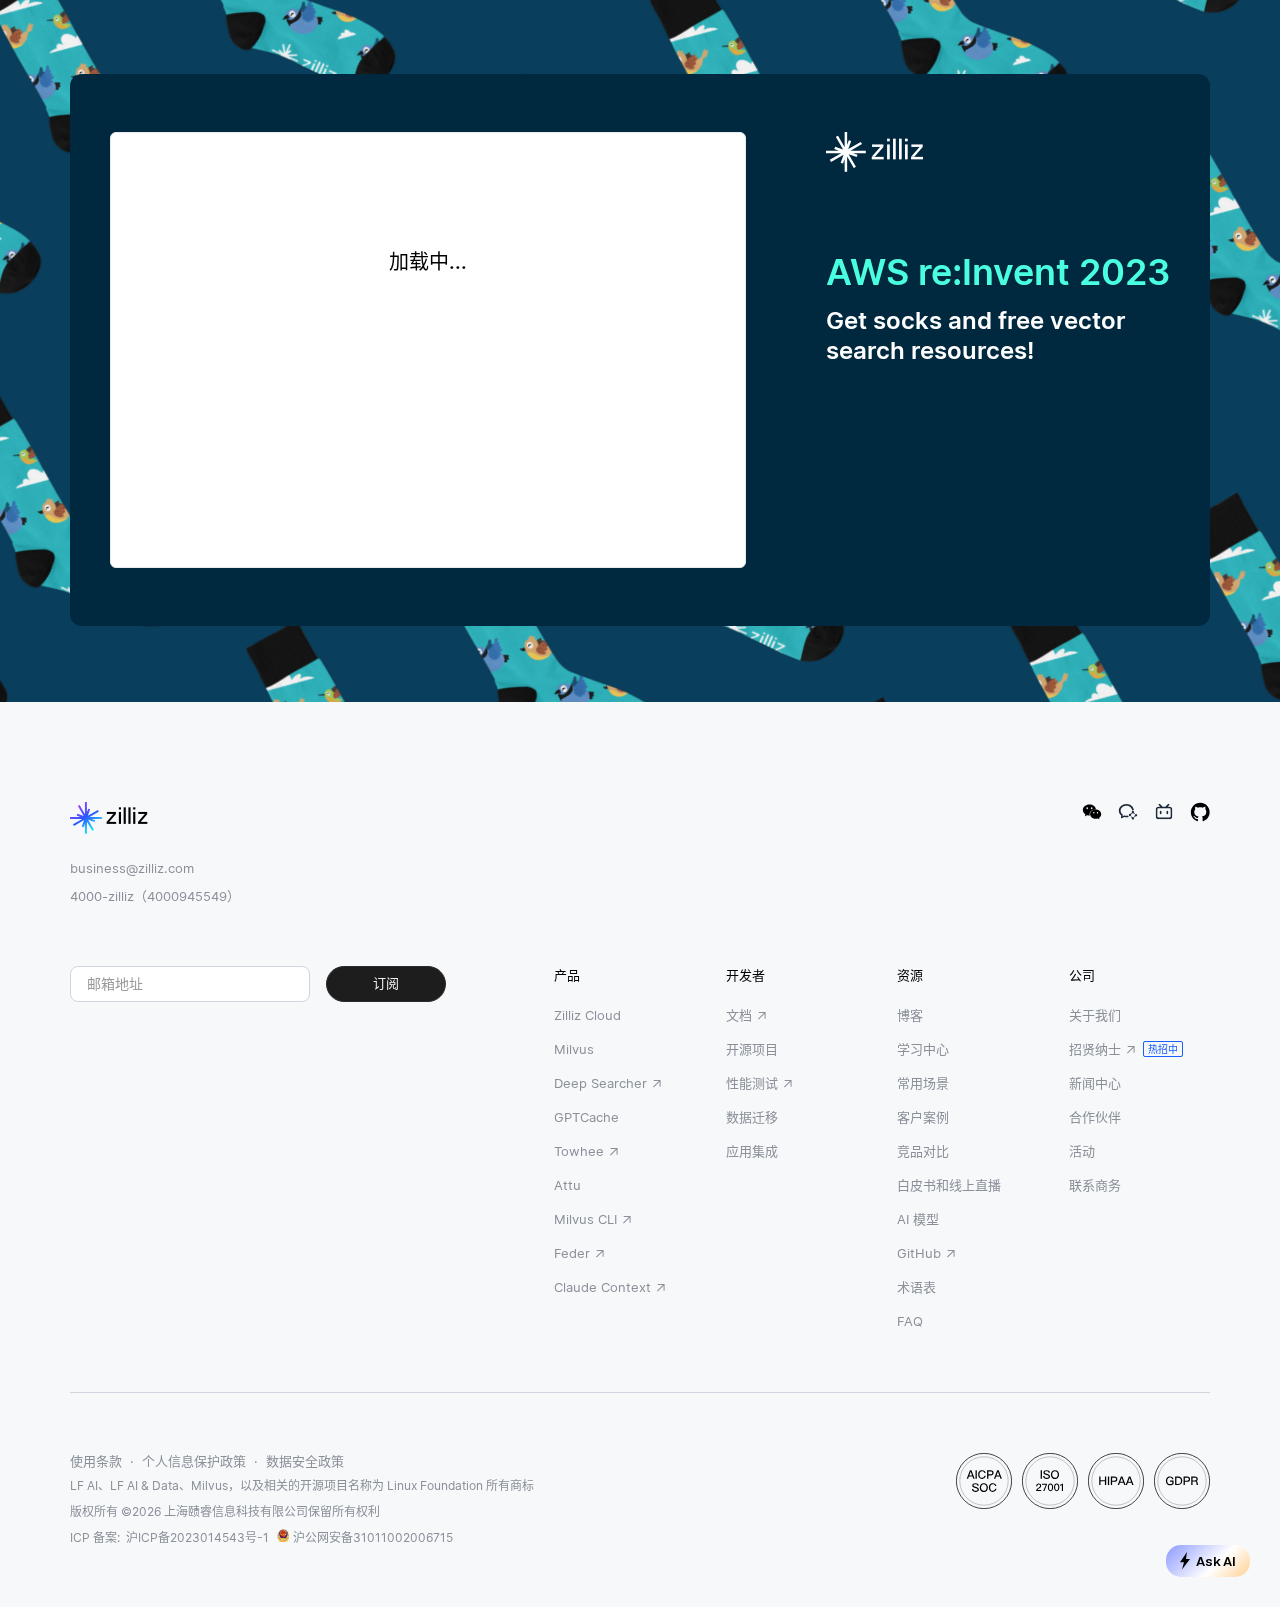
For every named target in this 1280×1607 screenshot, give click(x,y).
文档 (739, 1015)
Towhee (579, 1151)
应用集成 (752, 1151)
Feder (572, 1253)
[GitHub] (1200, 812)
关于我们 (1095, 1015)
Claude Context (602, 1287)
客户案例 (923, 1117)
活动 (1082, 1151)
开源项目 (752, 1049)
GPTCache (586, 1117)
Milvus (574, 1049)
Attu (567, 1185)
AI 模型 (918, 1219)
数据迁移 (752, 1117)
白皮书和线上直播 (949, 1185)
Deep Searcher (600, 1083)
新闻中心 (1095, 1083)
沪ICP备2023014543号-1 (197, 1537)
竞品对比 (923, 1151)
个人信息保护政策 (194, 1461)
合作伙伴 (1095, 1117)
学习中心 (923, 1049)
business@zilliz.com (132, 868)
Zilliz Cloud (587, 1015)
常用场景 (923, 1083)
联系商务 (1095, 1185)
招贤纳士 (1095, 1049)
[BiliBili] (1164, 812)
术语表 (916, 1287)
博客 (910, 1015)
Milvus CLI (585, 1219)
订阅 (386, 983)
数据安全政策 (305, 1461)
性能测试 (752, 1083)
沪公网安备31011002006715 (373, 1537)
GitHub (919, 1253)
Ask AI (1216, 1561)
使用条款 (96, 1461)
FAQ (910, 1321)
